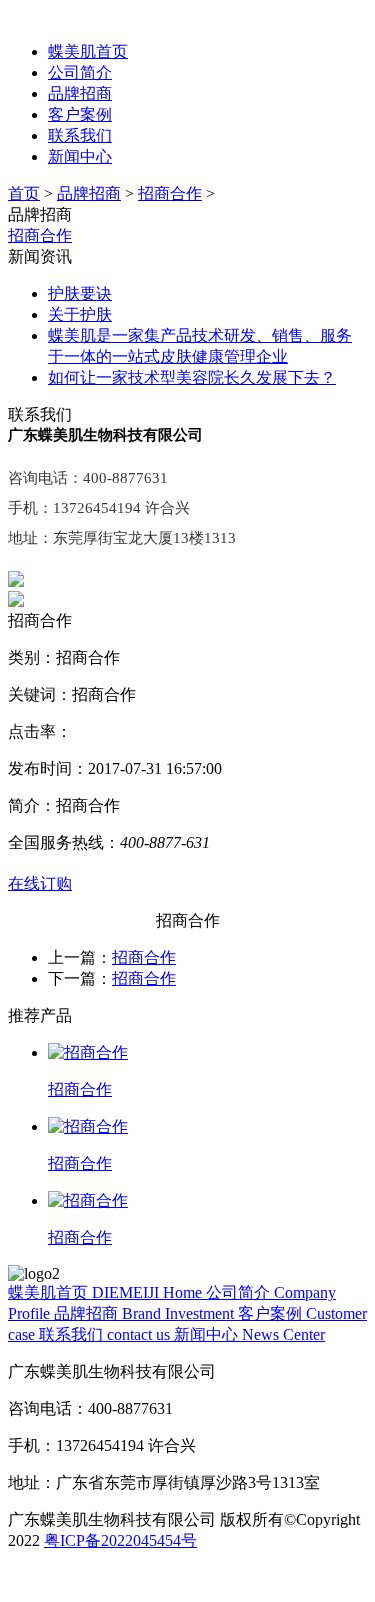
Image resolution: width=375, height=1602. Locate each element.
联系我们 (80, 135)
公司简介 (80, 72)
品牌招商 (80, 93)
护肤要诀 (80, 293)
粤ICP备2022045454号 (120, 1540)
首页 (24, 193)
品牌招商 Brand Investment (146, 1313)
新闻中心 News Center (249, 1334)
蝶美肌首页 (88, 51)
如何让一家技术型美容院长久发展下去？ (192, 377)
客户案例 (80, 114)
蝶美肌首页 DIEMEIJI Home (107, 1292)
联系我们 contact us (106, 1334)
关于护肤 (80, 314)
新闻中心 (80, 156)
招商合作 (170, 193)
